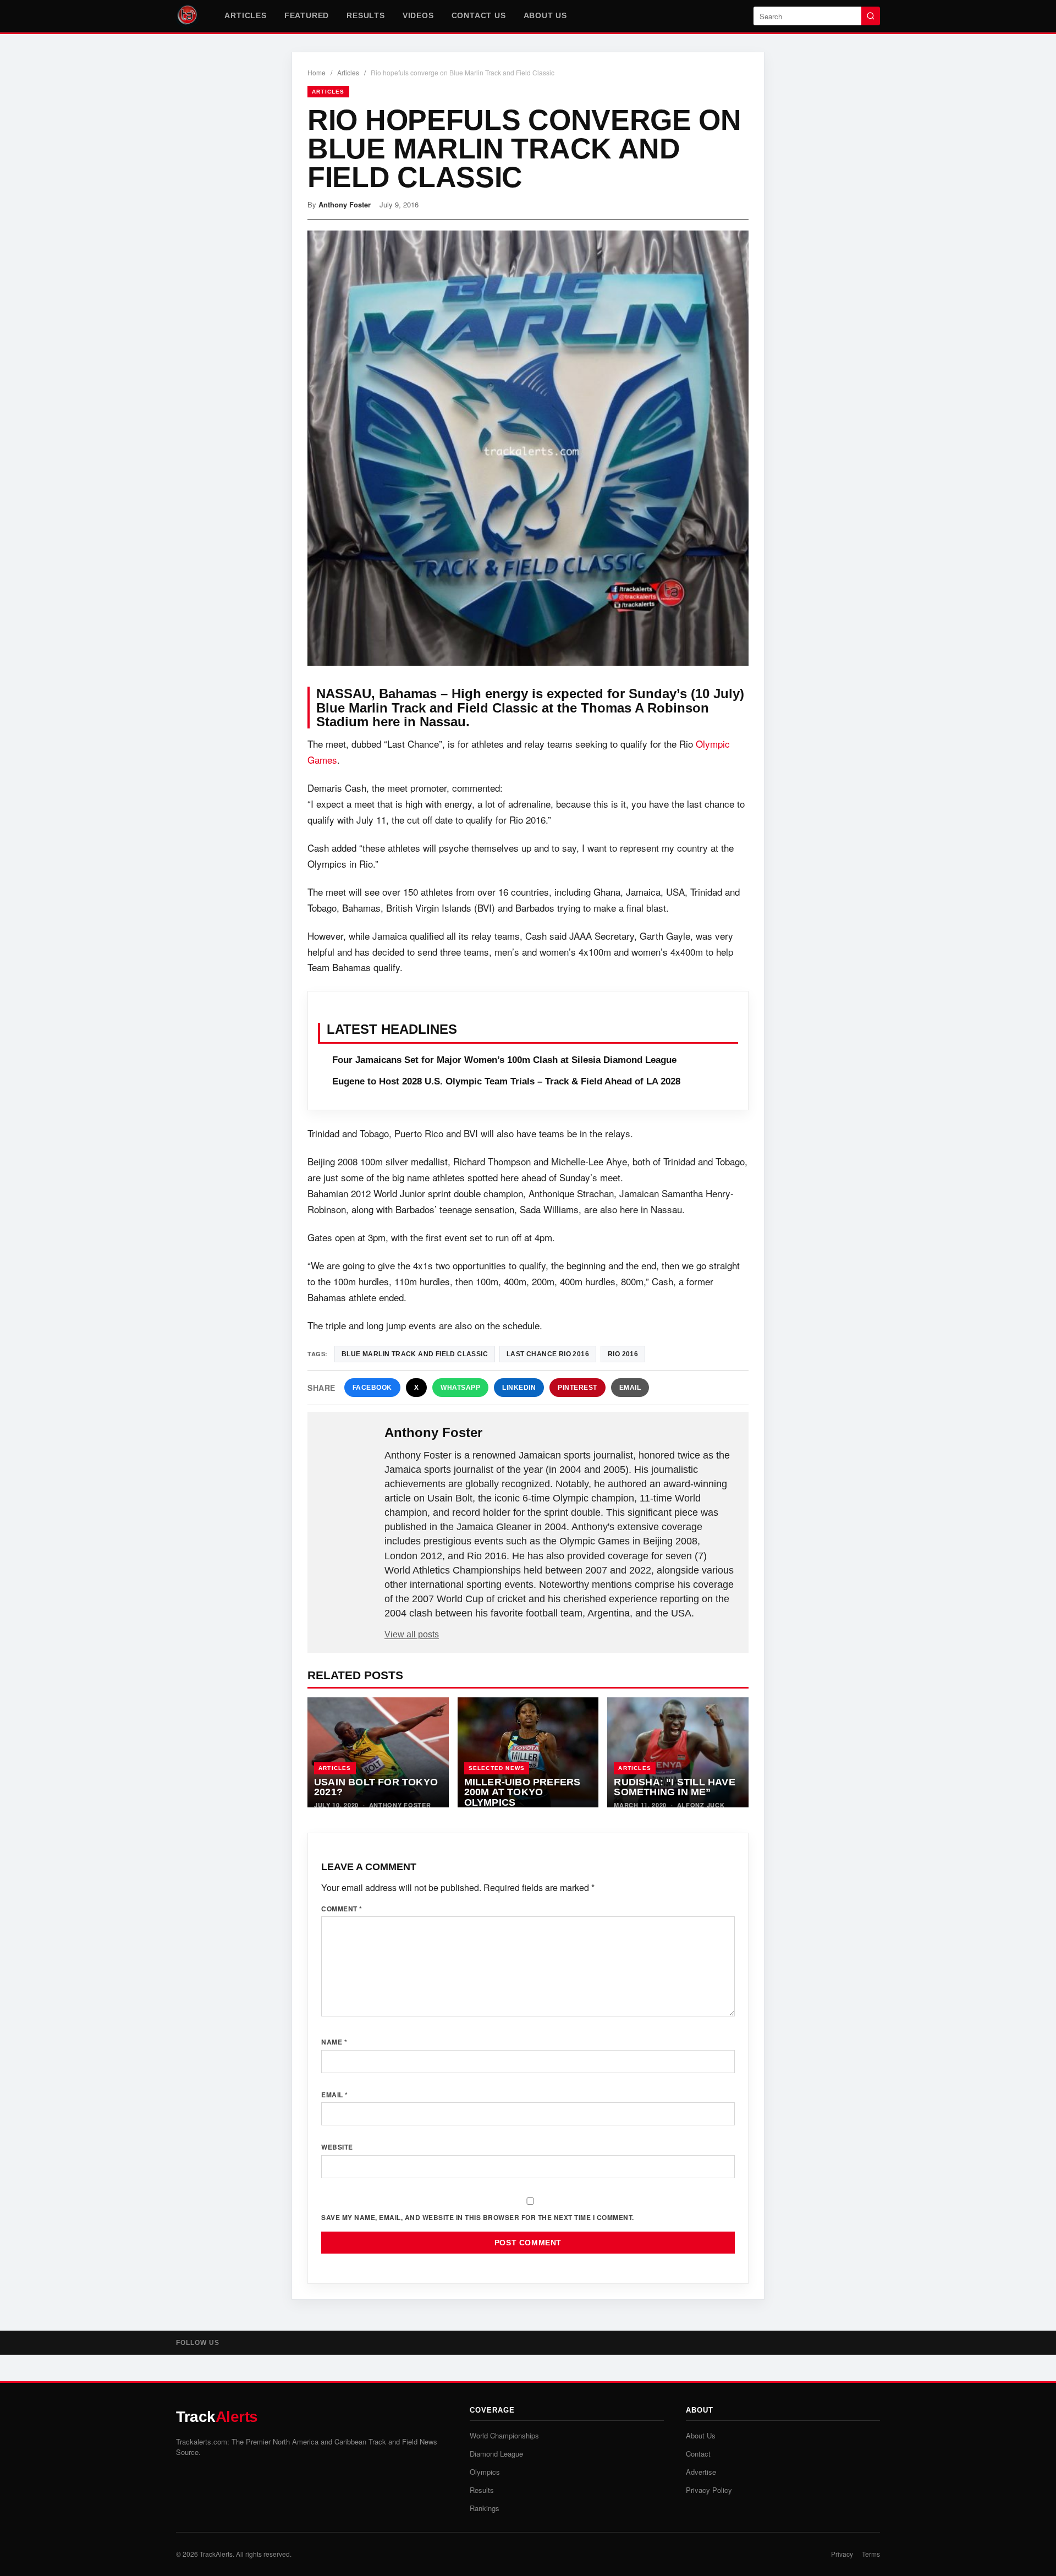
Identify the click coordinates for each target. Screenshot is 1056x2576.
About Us (545, 15)
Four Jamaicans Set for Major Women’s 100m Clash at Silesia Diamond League (504, 1060)
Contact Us (479, 15)
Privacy (842, 2554)
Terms (871, 2554)
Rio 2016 (623, 1354)
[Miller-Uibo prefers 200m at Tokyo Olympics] (528, 1752)
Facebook (372, 1388)
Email (630, 1388)
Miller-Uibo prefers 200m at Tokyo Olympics (522, 1792)
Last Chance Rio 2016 (548, 1354)
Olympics (485, 2472)
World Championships (504, 2435)
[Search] (871, 16)
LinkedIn (519, 1388)
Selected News (497, 1768)
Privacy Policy (709, 2490)
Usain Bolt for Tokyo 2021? (376, 1787)
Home (317, 72)
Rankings (485, 2508)
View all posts (412, 1634)
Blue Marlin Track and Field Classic (415, 1354)
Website (337, 2147)
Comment (342, 1909)
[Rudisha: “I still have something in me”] (678, 1752)
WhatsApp (460, 1388)
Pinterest (577, 1388)
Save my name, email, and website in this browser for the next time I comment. (478, 2217)
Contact (698, 2454)
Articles (245, 15)
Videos (418, 15)
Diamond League (496, 2454)
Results (366, 15)
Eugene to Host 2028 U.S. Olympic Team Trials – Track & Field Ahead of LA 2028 (506, 1081)
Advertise (701, 2472)
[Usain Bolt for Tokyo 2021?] (378, 1752)
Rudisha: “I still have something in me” (674, 1787)
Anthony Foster (345, 204)
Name (334, 2042)
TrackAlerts (216, 2554)
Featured (307, 15)
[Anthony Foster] (347, 1450)
